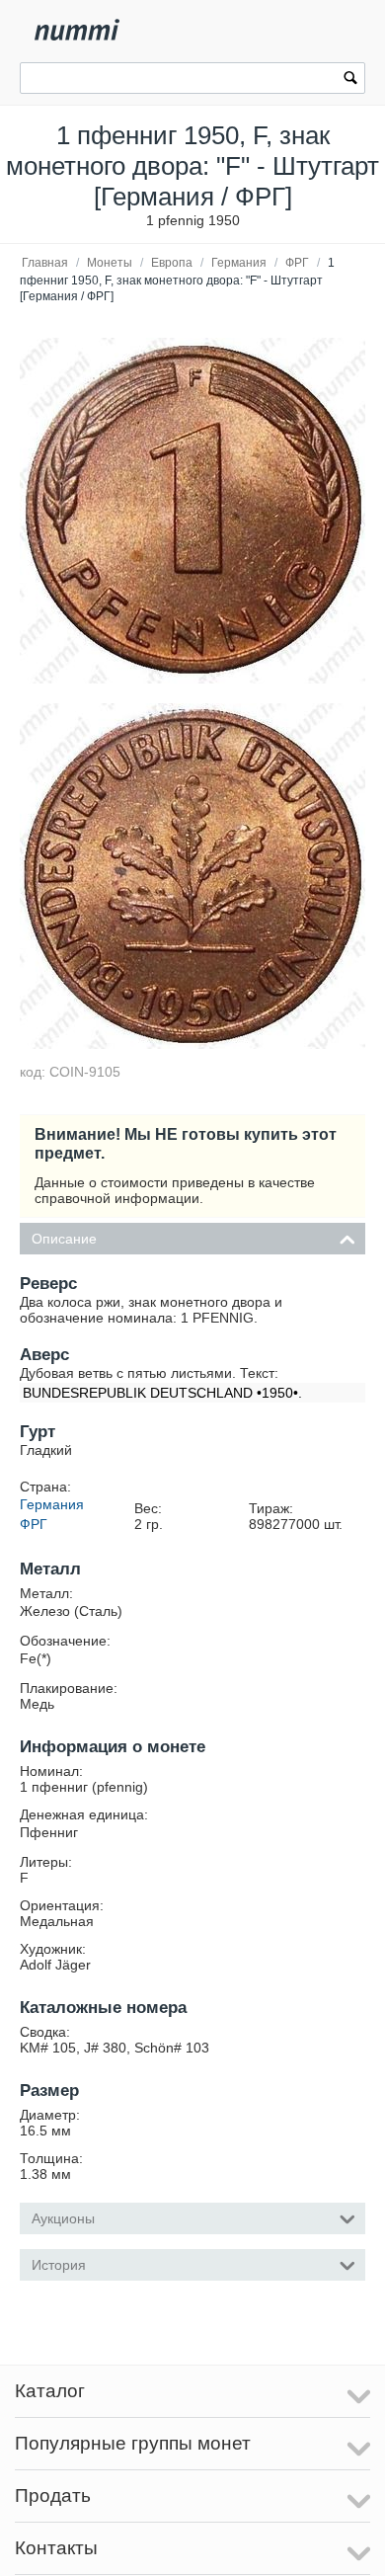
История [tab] (59, 2265)
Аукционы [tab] (63, 2218)
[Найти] (350, 80)
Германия (239, 263)
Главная (45, 263)
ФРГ (297, 263)
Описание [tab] (64, 1239)
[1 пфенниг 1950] (192, 511)
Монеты (110, 263)
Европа (172, 263)
